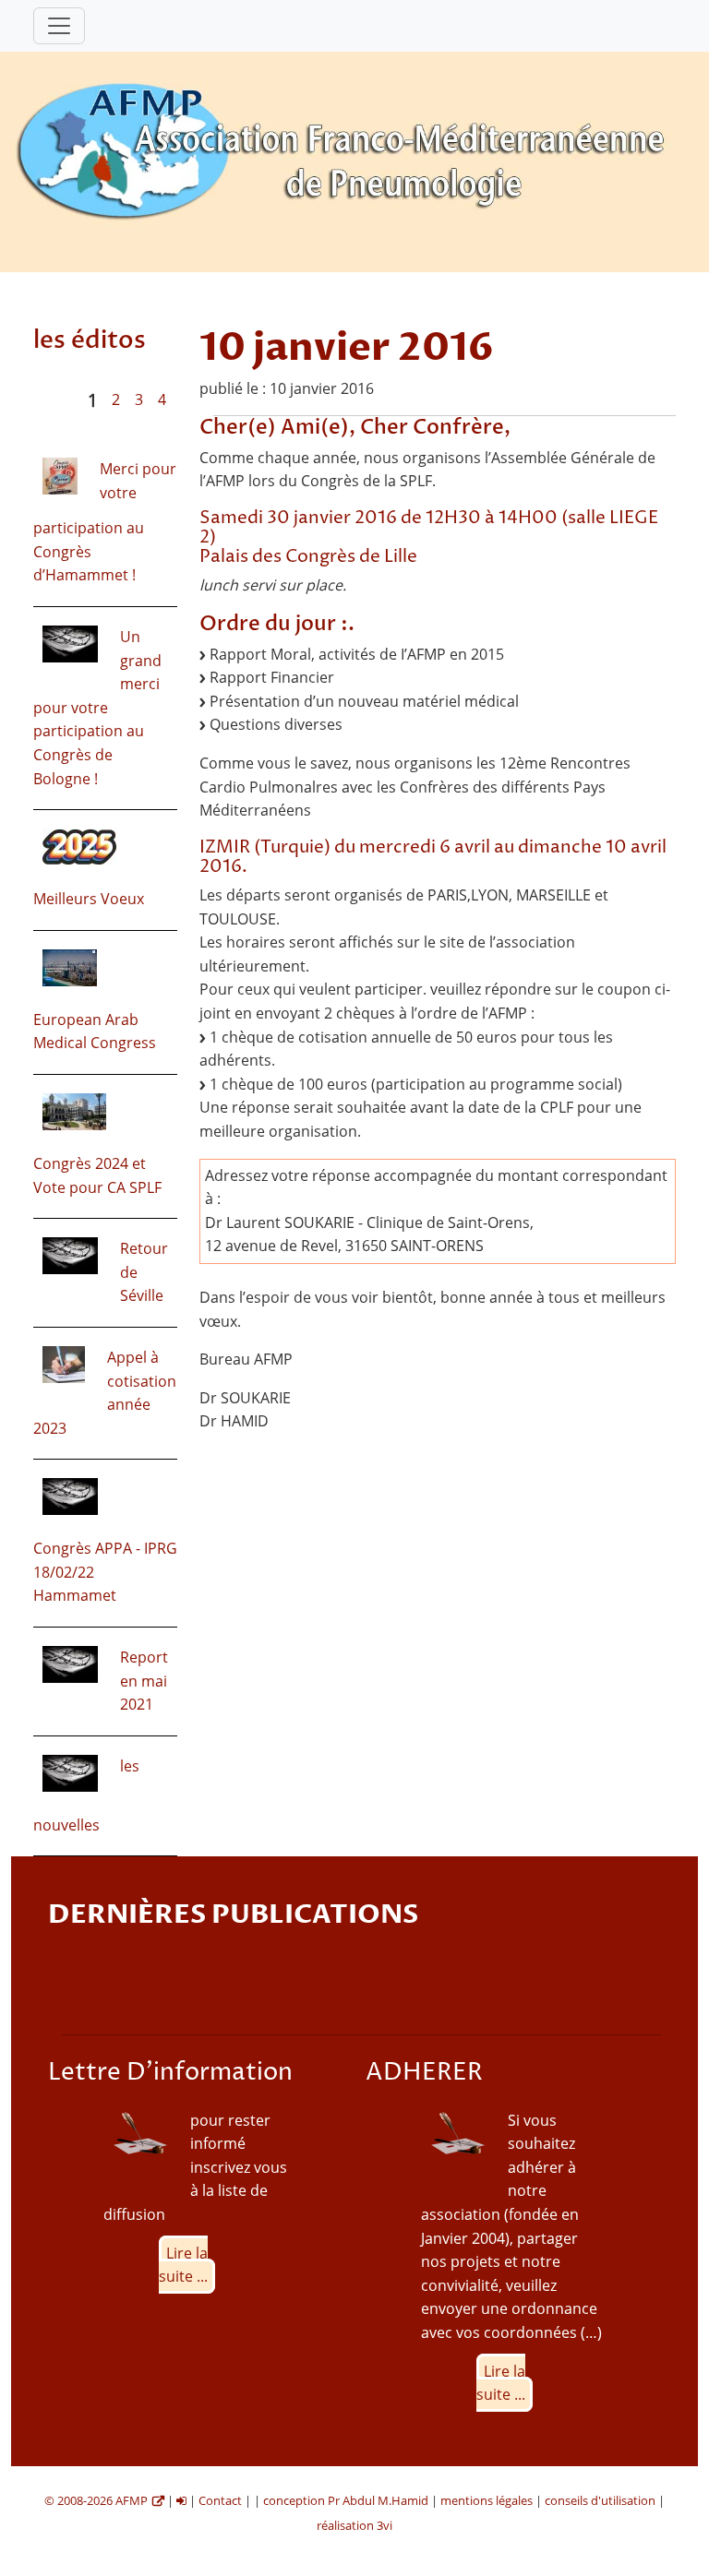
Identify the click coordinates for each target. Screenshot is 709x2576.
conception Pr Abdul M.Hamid (346, 2500)
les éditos (90, 340)
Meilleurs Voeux (89, 899)
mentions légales (487, 2500)
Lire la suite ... (183, 2265)
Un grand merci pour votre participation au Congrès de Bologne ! (97, 708)
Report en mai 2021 (144, 1681)
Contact (220, 2500)
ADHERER (424, 2073)
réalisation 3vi (354, 2525)
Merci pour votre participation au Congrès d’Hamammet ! (105, 522)
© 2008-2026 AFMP (96, 2500)
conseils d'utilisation (600, 2500)
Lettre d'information (170, 2073)
